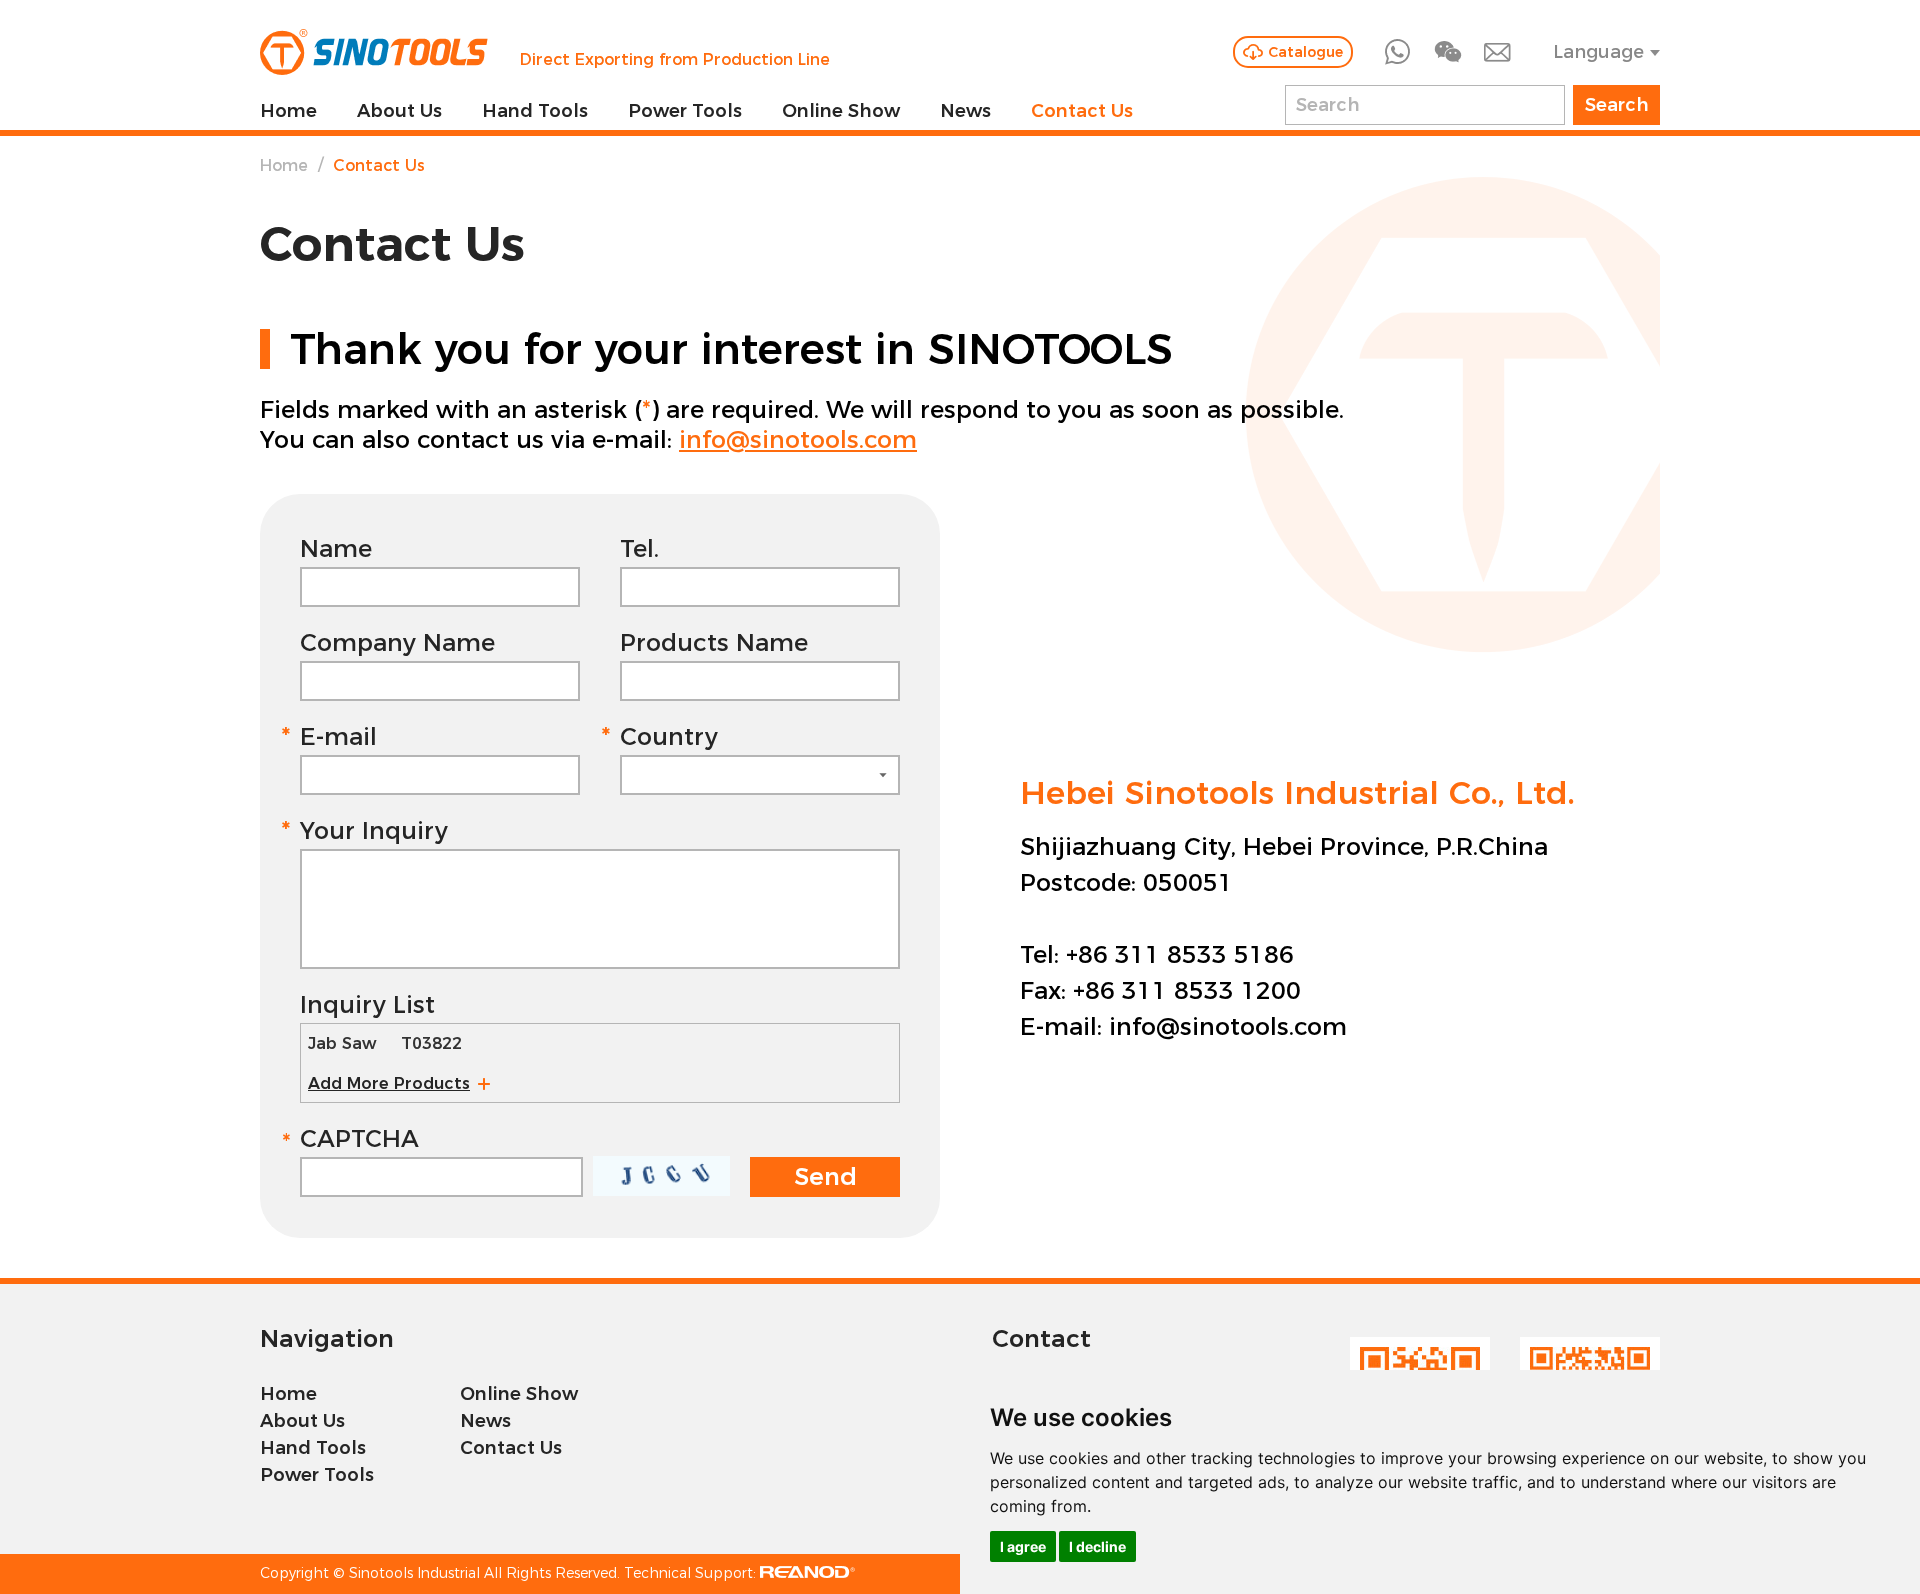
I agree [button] (1023, 1546)
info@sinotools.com (798, 439)
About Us (399, 111)
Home (288, 111)
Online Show (841, 111)
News (965, 111)
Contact (1041, 1338)
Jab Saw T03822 (385, 1043)
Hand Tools (535, 111)
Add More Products (389, 1083)
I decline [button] (1097, 1546)
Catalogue (1305, 52)
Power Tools (685, 111)
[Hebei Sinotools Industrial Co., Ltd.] (374, 52)
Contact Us (1082, 111)
